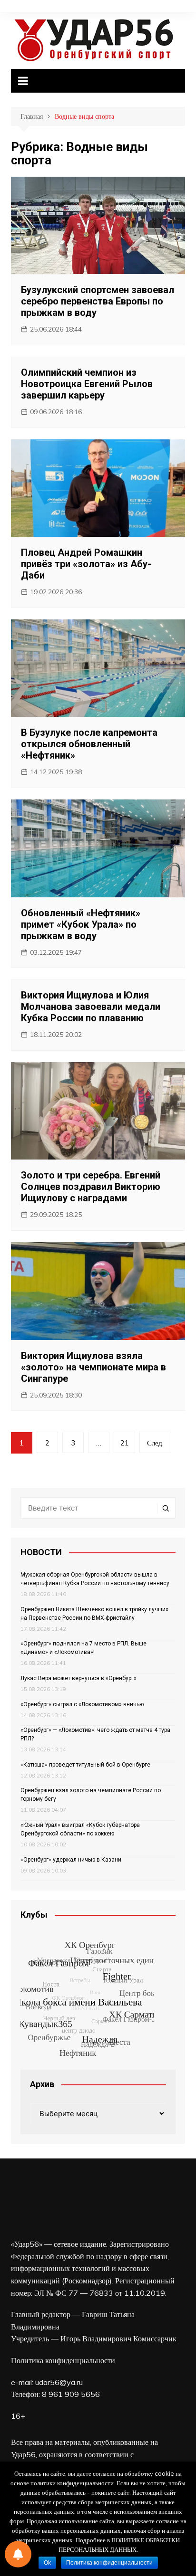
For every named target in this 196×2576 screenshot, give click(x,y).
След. (155, 1443)
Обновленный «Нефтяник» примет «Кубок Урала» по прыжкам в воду (81, 924)
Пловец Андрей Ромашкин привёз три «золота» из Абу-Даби (86, 564)
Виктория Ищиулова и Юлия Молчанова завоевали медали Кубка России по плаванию (91, 1007)
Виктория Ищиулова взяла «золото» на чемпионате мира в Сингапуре (93, 1367)
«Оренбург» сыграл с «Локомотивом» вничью (82, 1704)
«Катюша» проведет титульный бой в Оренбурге (85, 1765)
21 (125, 1443)
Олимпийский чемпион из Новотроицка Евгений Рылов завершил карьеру (87, 384)
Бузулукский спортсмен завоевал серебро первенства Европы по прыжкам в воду (98, 301)
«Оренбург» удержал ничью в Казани (71, 1860)
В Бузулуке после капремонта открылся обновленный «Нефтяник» (89, 744)
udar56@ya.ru (59, 2382)
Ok (47, 2563)
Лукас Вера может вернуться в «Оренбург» (78, 1678)
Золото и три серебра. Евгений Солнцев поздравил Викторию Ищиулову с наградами (91, 1187)
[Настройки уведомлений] (18, 2554)
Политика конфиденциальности (63, 2360)
